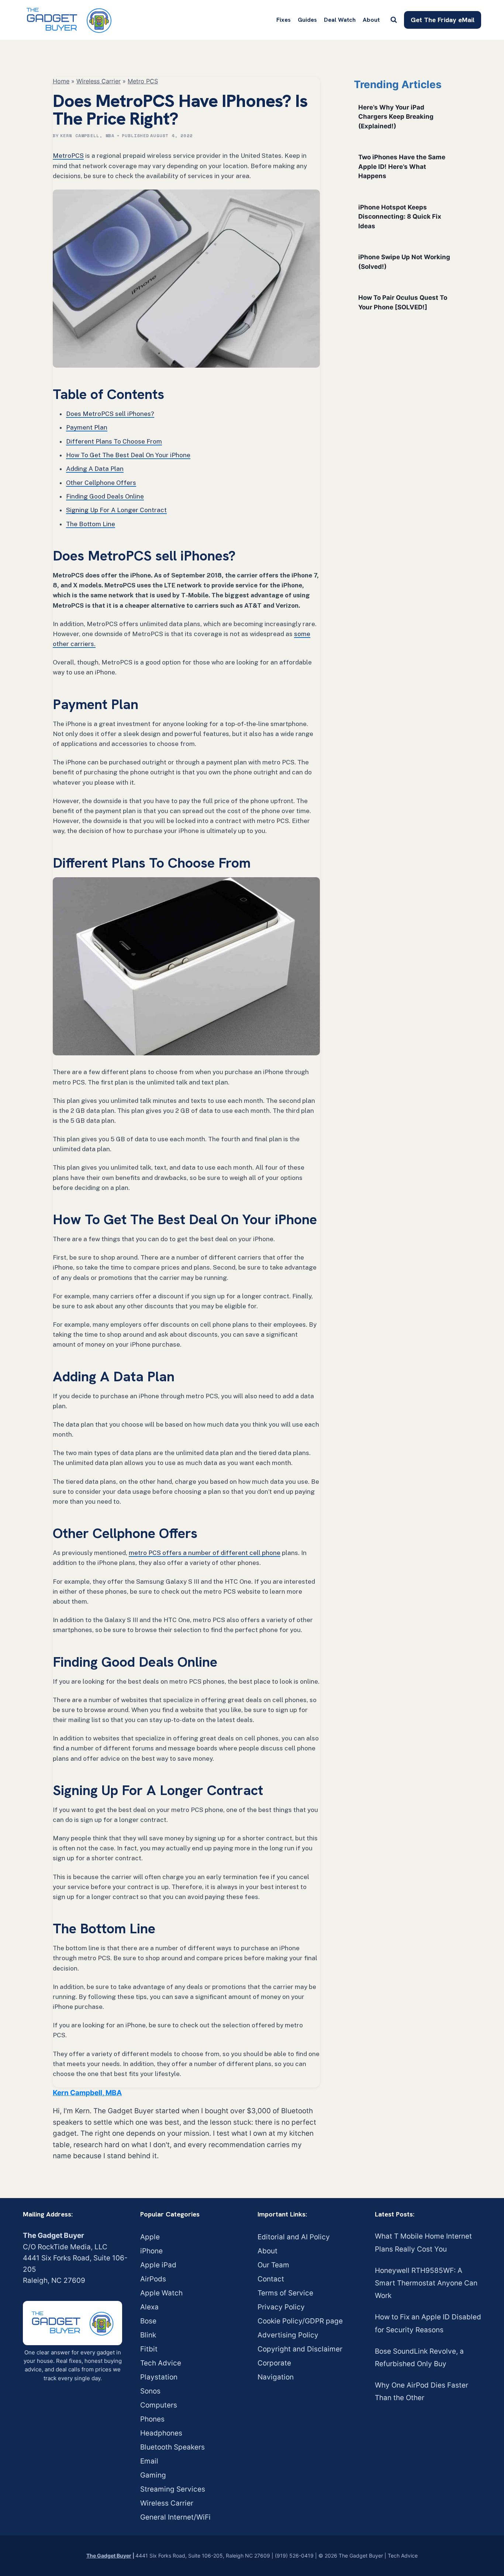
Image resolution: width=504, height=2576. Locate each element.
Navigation (276, 2377)
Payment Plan (87, 427)
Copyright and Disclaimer (300, 2349)
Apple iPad (158, 2265)
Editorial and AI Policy (294, 2237)
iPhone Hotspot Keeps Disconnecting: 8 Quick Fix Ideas (400, 217)
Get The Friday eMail (443, 20)
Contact (271, 2279)
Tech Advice (161, 2363)
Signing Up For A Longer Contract (116, 510)
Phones (152, 2419)
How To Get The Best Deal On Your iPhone (128, 455)
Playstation (159, 2377)
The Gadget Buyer (109, 2556)
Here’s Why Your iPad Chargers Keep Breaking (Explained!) (396, 117)
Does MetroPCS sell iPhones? (110, 414)
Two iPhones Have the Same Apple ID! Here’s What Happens (402, 166)
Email (149, 2461)
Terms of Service (285, 2293)
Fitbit (149, 2349)
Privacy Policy (281, 2307)
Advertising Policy (288, 2335)
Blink (148, 2335)
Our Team (273, 2265)
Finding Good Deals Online (105, 496)
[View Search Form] (394, 20)
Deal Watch (340, 20)
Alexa (149, 2307)
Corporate (274, 2363)
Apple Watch (161, 2293)
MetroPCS (68, 156)
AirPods (153, 2279)
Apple (150, 2237)
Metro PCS (143, 81)
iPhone (151, 2251)
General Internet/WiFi (175, 2517)
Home (61, 81)
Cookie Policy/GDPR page (300, 2321)
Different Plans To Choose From (114, 441)
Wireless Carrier (99, 81)
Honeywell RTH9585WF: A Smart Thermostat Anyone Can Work (426, 2283)
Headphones (161, 2433)
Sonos (150, 2391)
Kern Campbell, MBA (87, 136)
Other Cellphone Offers (101, 483)
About (371, 20)
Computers (159, 2405)
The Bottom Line (91, 524)
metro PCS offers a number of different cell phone (205, 1553)
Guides (307, 20)
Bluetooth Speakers (172, 2447)
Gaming (153, 2475)
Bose (148, 2321)
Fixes (284, 20)
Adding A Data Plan (95, 469)
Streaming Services (173, 2489)
